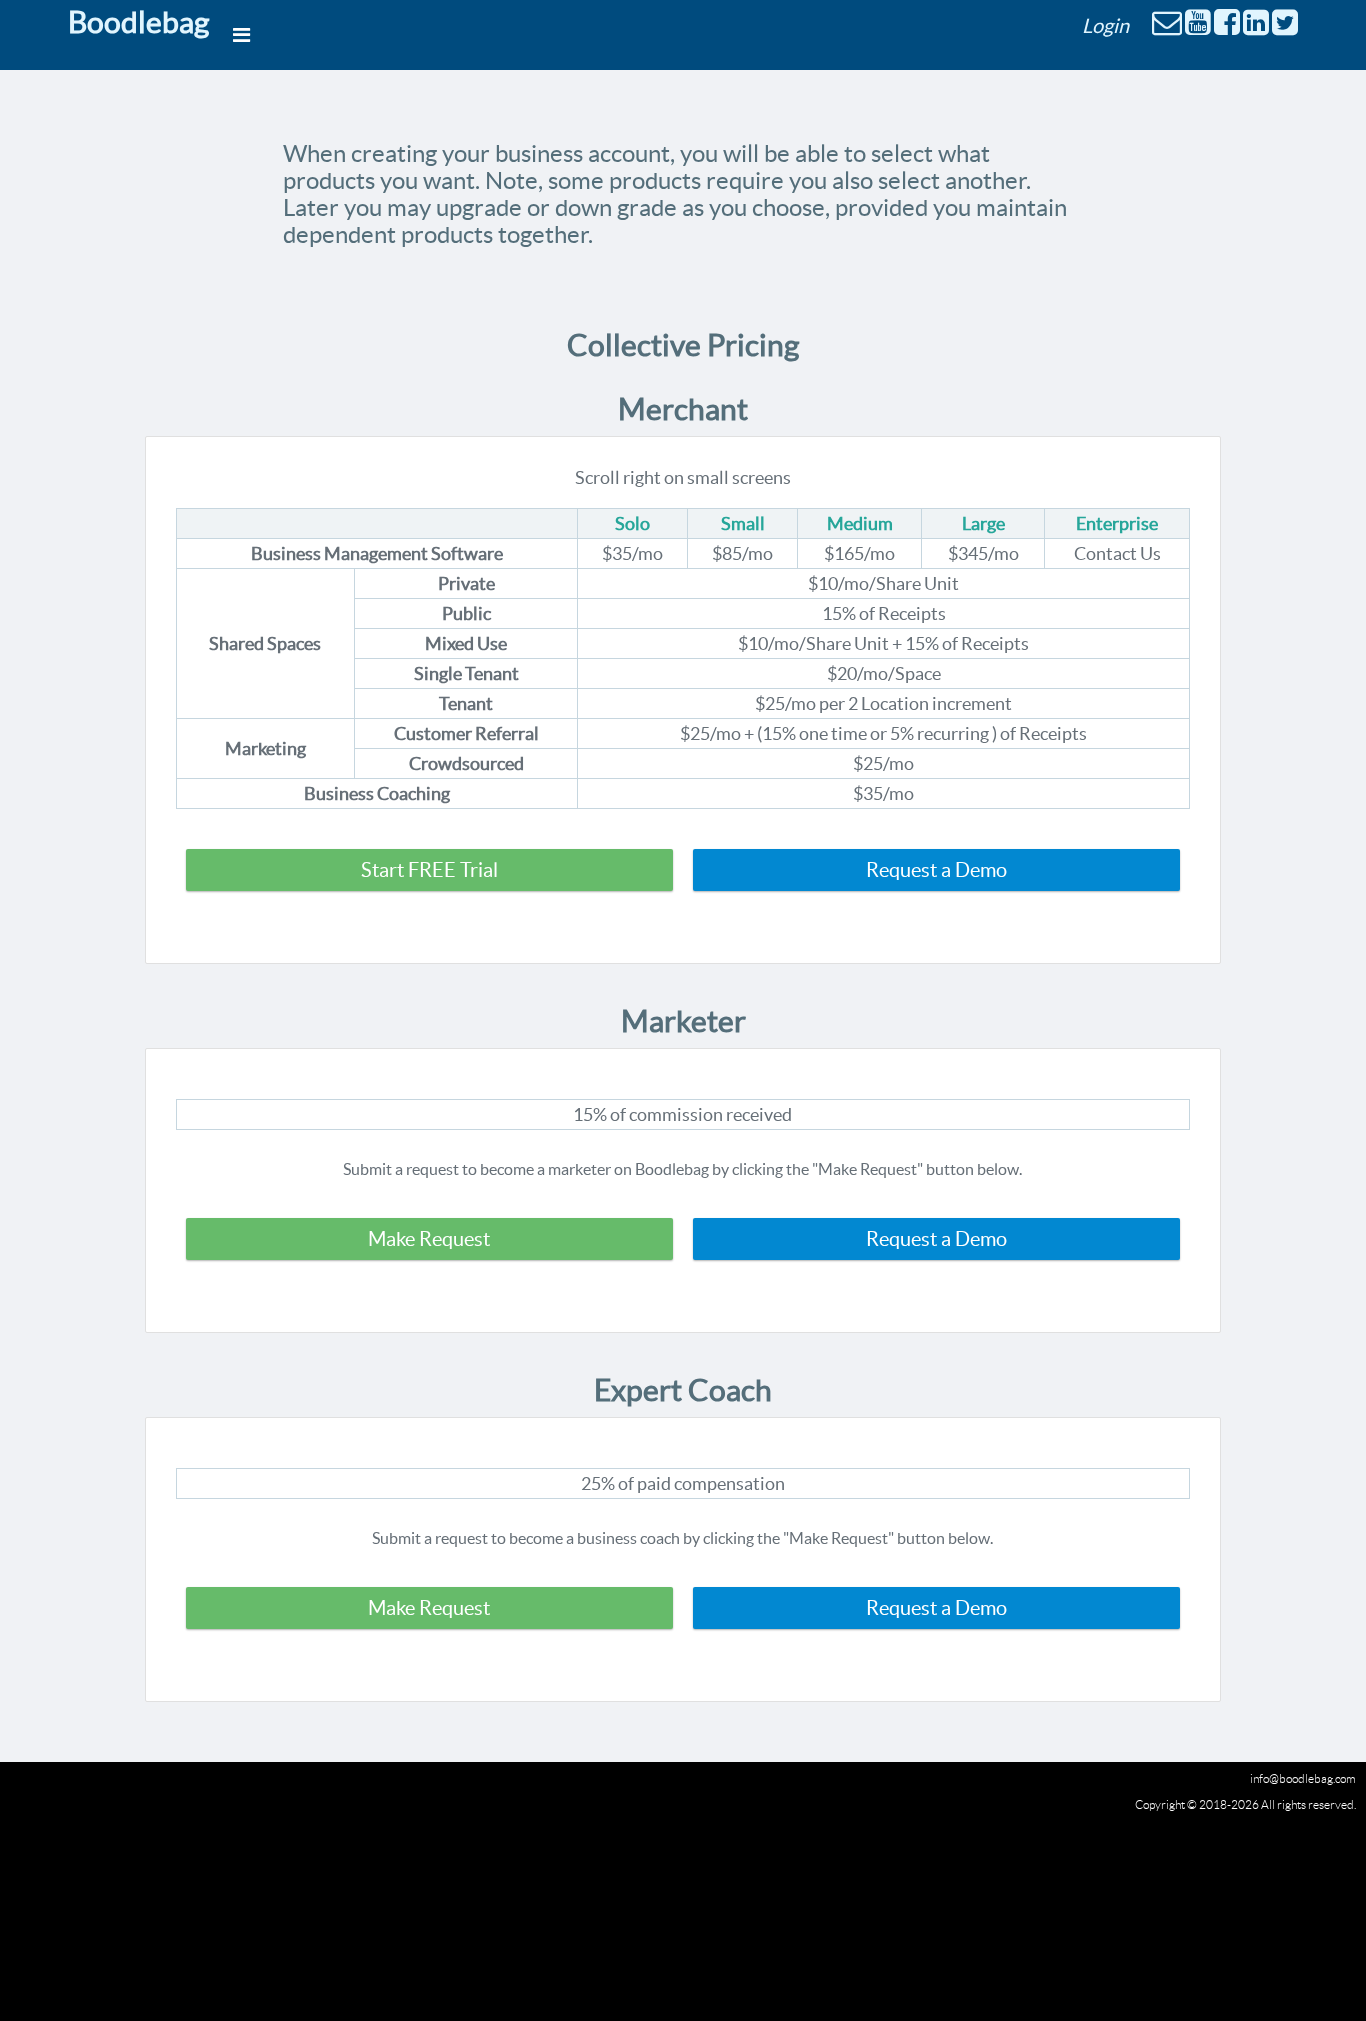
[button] (429, 870)
